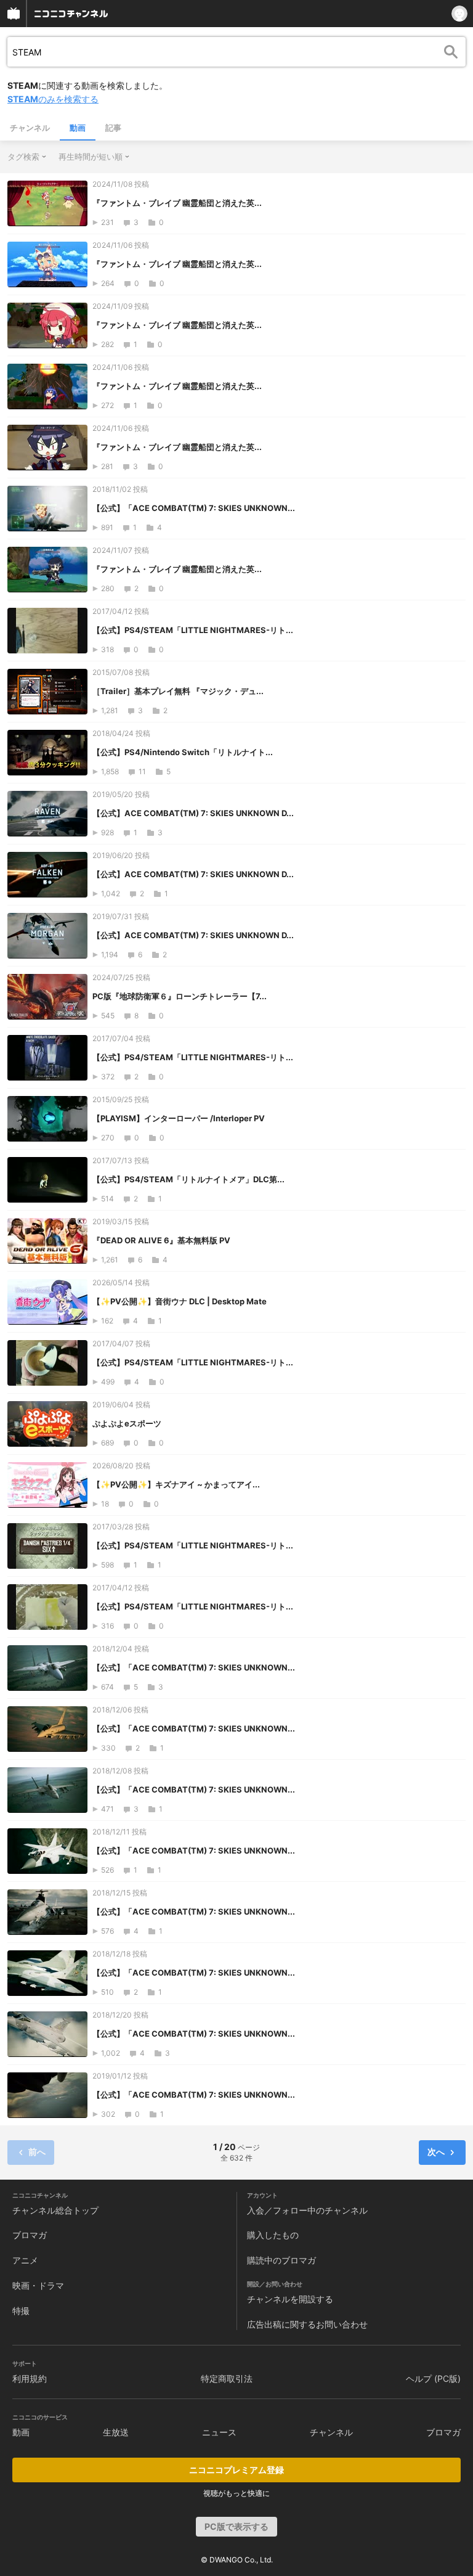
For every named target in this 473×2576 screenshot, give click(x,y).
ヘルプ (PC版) (433, 2378)
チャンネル (30, 128)
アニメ (25, 2260)
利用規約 (30, 2378)
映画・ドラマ (38, 2285)
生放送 (116, 2432)
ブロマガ (30, 2235)
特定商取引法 (227, 2378)
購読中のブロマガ (281, 2260)
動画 (78, 128)
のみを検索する (53, 99)
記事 (113, 128)
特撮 (21, 2311)
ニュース (219, 2432)
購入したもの (273, 2235)
